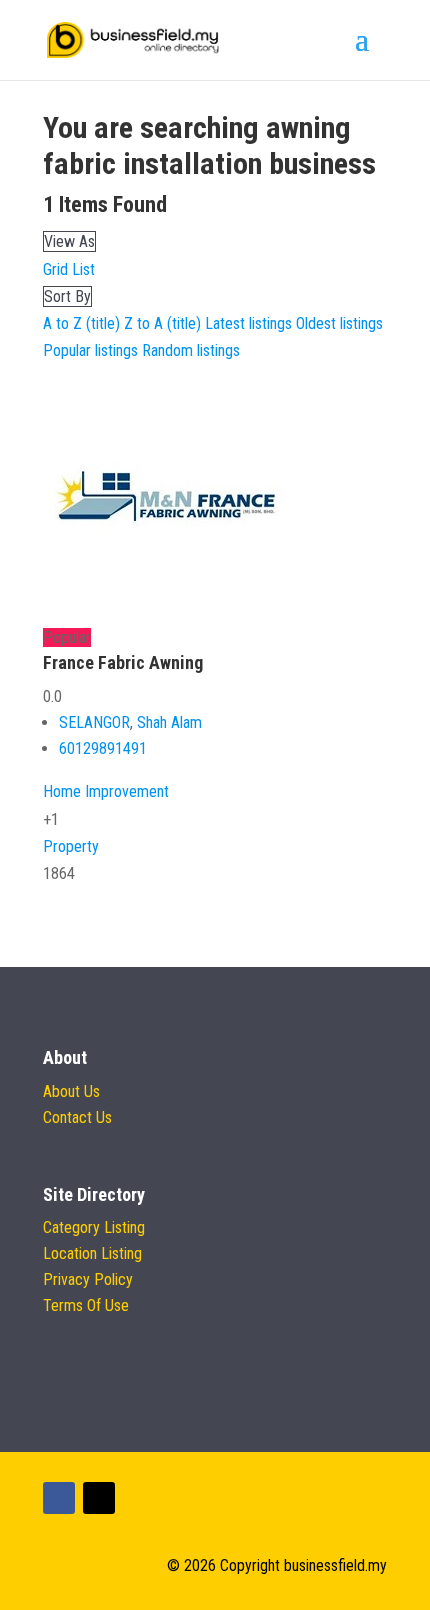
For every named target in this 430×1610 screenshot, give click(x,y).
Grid (55, 269)
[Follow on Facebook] (59, 1498)
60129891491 (103, 748)
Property (71, 846)
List (83, 269)
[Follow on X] (99, 1498)
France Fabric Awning (123, 662)
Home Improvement (106, 791)
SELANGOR (94, 722)
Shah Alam (169, 722)
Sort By (67, 296)
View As (69, 241)
